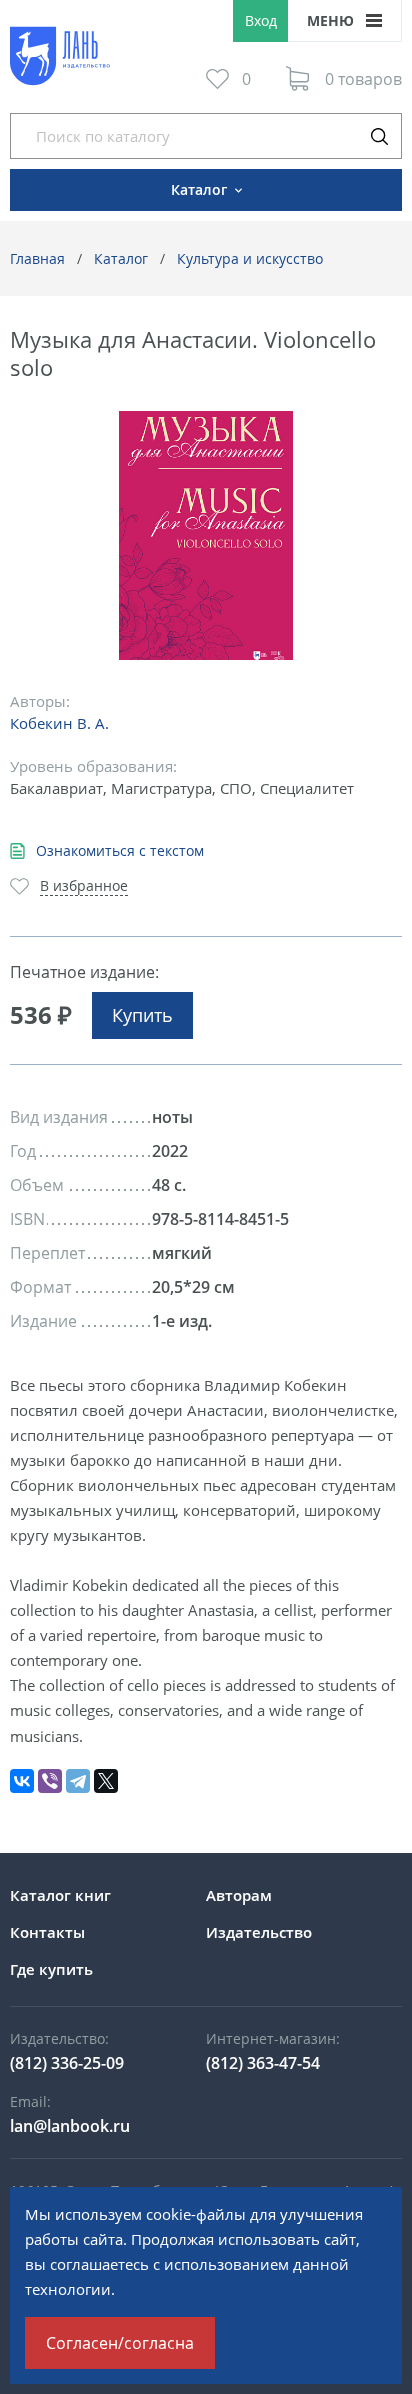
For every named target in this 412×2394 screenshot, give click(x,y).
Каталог (121, 258)
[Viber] (50, 1781)
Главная (37, 258)
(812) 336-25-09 (67, 2063)
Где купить (51, 1969)
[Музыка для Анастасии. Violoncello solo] (206, 535)
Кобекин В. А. (59, 723)
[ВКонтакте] (22, 1781)
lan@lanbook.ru (70, 2126)
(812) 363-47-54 (263, 2063)
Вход (261, 20)
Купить (142, 1015)
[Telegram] (78, 1781)
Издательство (259, 1932)
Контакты (47, 1932)
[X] (106, 1781)
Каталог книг (60, 1895)
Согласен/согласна (120, 2343)
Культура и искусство (250, 258)
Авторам (239, 1895)
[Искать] (379, 136)
